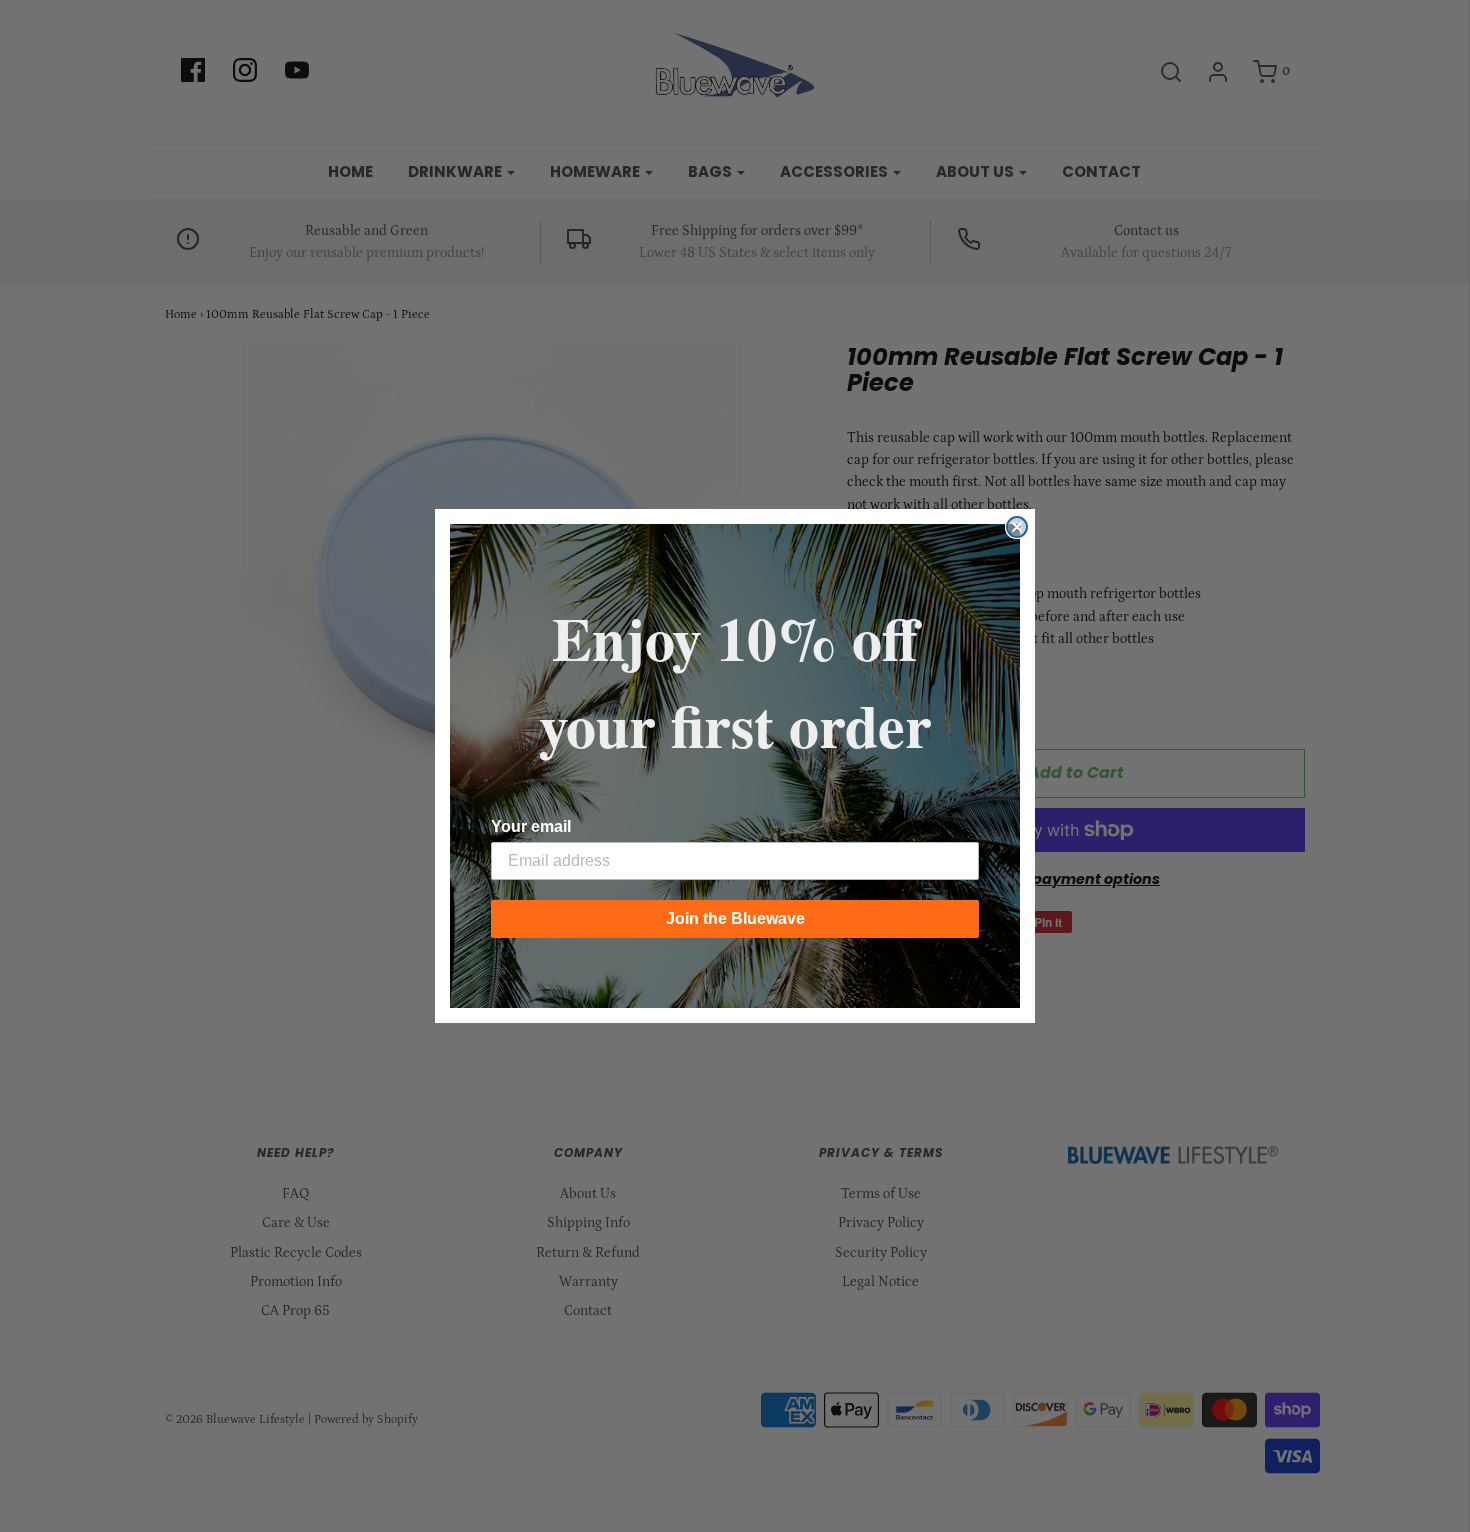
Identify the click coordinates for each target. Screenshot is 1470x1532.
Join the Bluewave (735, 918)
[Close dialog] (1017, 527)
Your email (531, 826)
